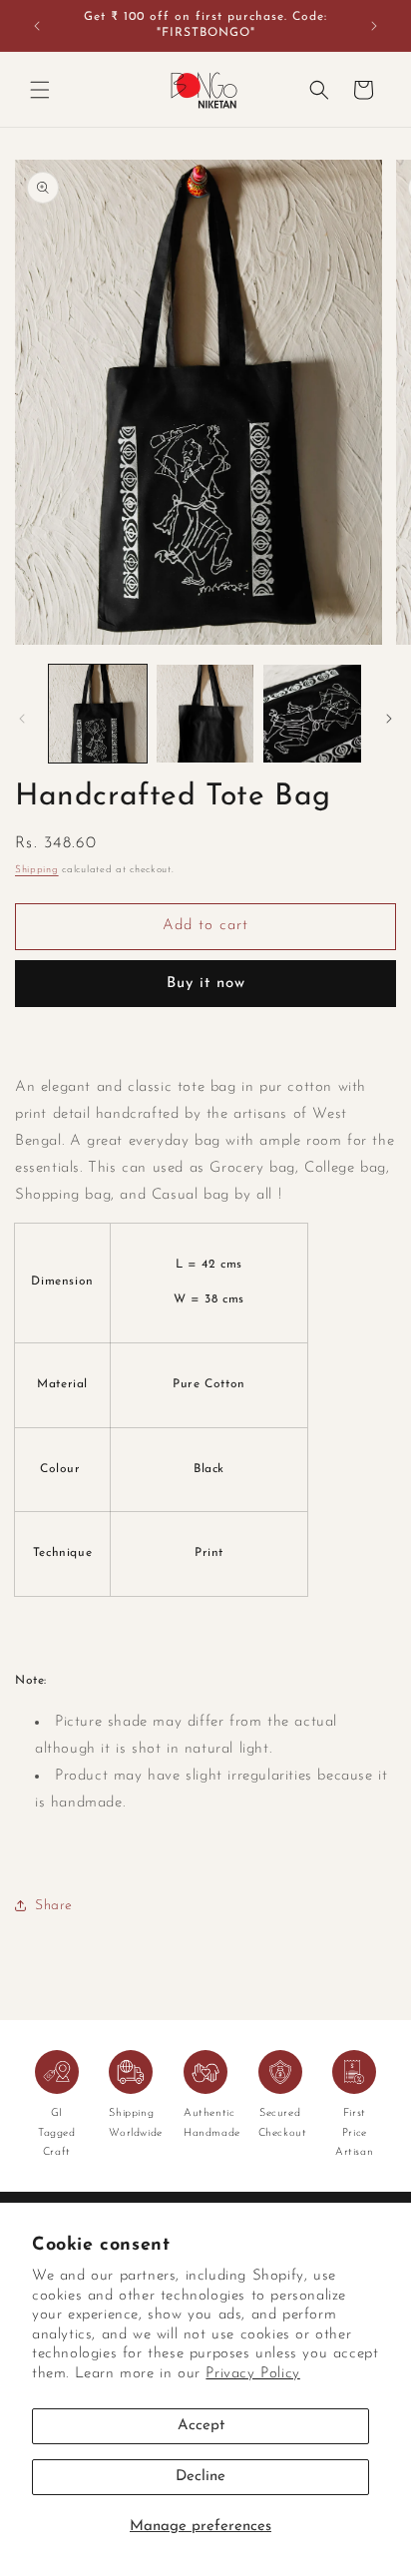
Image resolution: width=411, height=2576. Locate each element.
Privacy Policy (252, 2374)
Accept (201, 2426)
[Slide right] (389, 719)
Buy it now (206, 984)
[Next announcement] (374, 26)
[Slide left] (22, 719)
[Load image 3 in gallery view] (312, 714)
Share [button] (54, 1906)
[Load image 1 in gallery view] (98, 714)
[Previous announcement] (37, 26)
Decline (201, 2477)
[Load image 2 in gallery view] (205, 714)
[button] (40, 90)
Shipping (37, 870)
